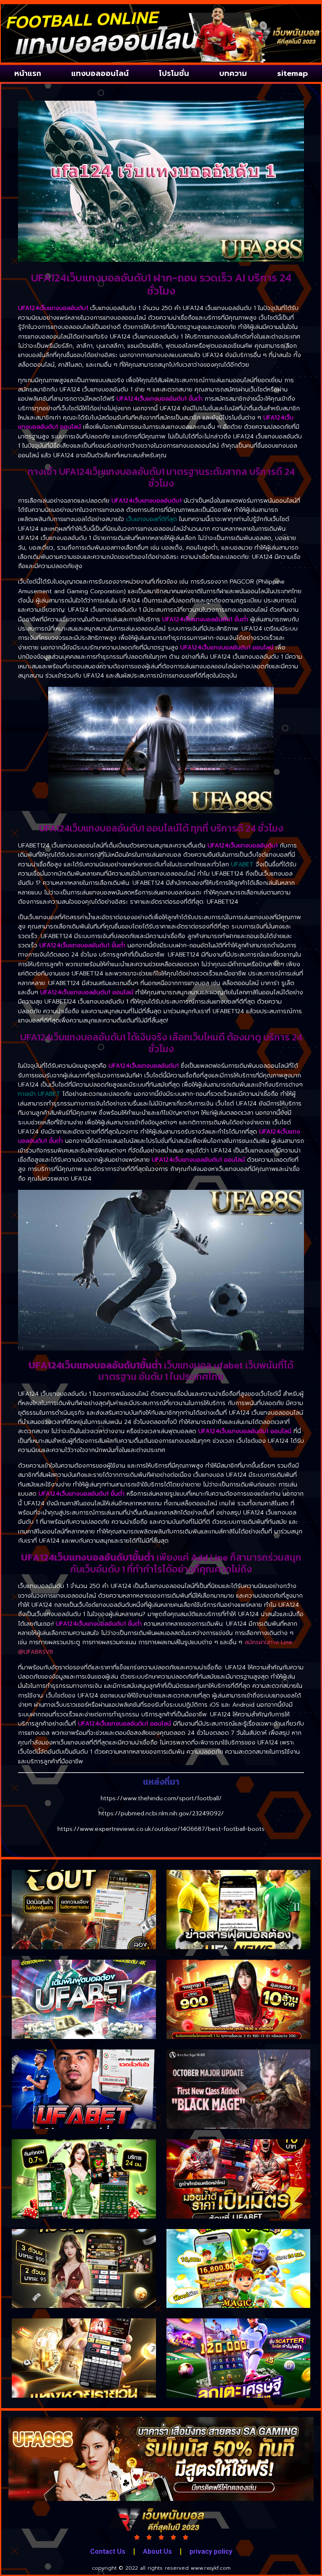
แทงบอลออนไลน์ (100, 73)
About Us (157, 2551)
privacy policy (211, 2551)
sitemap (292, 73)
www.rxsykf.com (211, 2568)
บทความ (233, 73)
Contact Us (108, 2551)
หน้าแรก (28, 73)
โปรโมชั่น (174, 73)
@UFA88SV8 (36, 1652)
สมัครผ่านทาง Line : (270, 1642)
